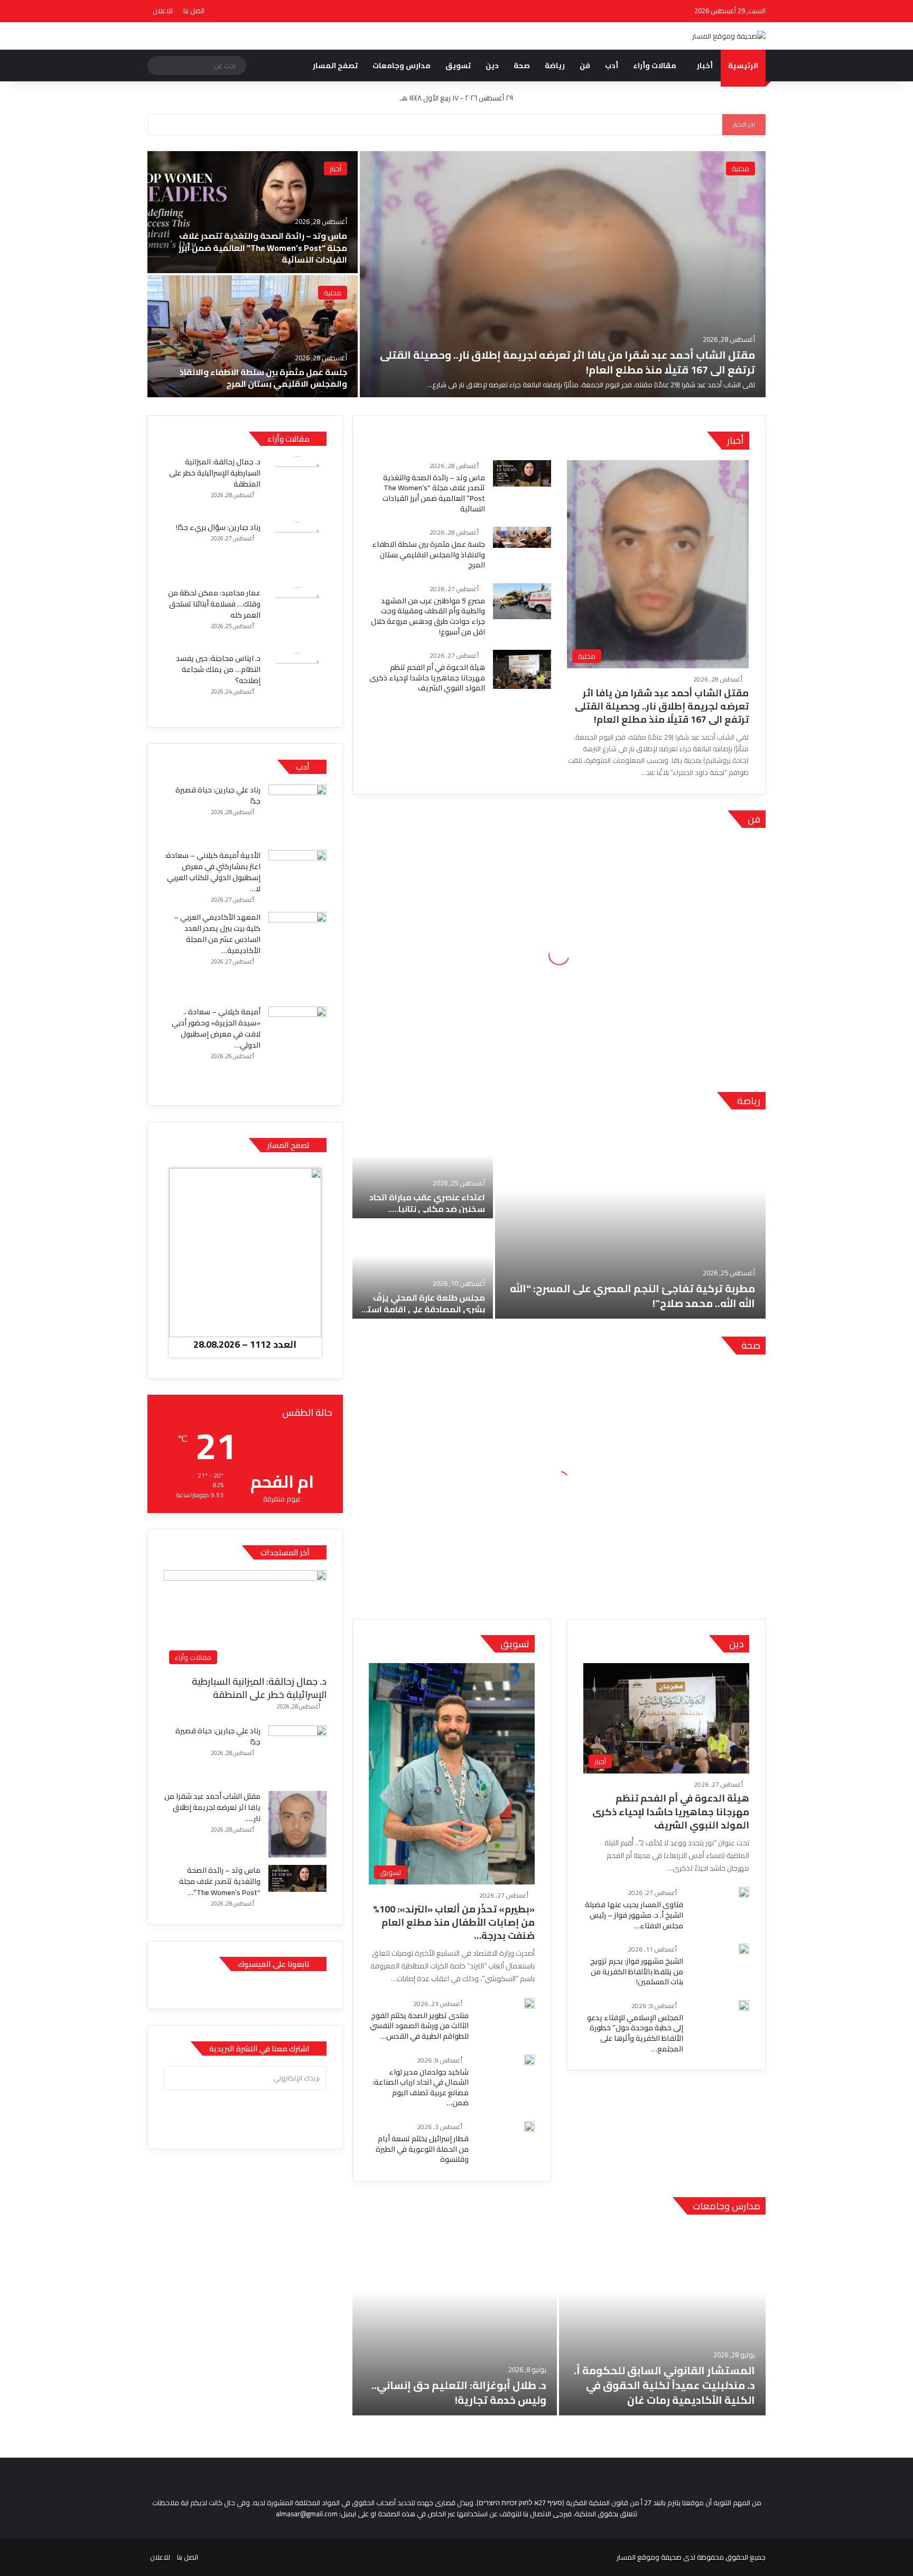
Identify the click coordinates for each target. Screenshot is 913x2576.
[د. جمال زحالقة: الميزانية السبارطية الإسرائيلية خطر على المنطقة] (297, 486)
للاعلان (163, 11)
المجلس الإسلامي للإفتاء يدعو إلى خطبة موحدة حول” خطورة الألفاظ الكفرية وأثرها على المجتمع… (635, 2033)
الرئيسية (743, 66)
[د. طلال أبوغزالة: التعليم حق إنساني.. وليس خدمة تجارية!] (455, 2320)
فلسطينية (415, 441)
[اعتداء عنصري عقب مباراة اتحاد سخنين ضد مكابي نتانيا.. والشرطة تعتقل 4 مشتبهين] (423, 1169)
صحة (522, 66)
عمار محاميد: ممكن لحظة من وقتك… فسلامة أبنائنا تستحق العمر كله (214, 604)
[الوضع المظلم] (647, 11)
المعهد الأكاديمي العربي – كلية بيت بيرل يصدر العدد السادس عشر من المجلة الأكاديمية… (217, 934)
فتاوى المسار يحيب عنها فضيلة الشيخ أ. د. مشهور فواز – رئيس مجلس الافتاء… (634, 1915)
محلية (740, 169)
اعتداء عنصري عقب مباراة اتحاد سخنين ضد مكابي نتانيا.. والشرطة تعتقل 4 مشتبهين (427, 1209)
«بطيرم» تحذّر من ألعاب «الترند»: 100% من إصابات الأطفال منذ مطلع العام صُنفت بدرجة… (454, 1922)
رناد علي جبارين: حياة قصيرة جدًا (218, 795)
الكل (478, 441)
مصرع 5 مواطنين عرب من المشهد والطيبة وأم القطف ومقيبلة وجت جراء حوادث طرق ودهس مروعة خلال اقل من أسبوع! (428, 616)
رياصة (749, 1101)
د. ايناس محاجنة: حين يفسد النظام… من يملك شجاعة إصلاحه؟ (218, 669)
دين (492, 66)
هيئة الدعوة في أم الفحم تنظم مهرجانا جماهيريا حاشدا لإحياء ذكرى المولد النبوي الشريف (427, 678)
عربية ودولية (449, 441)
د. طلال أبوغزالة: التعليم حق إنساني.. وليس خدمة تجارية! (459, 2392)
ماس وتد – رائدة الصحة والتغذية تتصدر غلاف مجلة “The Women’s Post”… (220, 1881)
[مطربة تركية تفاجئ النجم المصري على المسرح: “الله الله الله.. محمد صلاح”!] (630, 1219)
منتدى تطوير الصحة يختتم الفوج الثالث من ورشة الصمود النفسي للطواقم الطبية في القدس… (419, 2026)
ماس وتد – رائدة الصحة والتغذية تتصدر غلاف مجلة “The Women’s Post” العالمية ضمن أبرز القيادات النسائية (263, 248)
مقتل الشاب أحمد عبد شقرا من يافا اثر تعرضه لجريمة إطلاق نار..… (212, 1807)
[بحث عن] (158, 66)
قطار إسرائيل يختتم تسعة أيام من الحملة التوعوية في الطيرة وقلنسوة (422, 2149)
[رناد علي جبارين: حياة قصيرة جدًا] (297, 814)
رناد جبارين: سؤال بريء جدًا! (218, 527)
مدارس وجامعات (402, 66)
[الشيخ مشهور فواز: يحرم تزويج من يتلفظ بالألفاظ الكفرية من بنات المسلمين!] (744, 1949)
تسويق (458, 66)
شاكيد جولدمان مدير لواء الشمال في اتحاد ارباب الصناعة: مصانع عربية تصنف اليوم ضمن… (421, 2088)
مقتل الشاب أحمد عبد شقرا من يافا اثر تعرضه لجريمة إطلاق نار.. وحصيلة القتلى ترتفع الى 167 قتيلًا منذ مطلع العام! (567, 362)
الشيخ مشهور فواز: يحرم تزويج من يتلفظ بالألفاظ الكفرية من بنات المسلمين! (637, 1971)
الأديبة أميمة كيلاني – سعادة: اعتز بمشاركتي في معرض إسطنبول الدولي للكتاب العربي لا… (213, 872)
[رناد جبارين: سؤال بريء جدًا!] (297, 551)
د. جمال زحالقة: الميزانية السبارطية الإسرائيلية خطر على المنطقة (215, 473)
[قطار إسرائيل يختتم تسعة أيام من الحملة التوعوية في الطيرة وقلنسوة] (529, 2126)
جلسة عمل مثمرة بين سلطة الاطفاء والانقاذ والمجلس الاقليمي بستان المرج (263, 378)
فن (585, 66)
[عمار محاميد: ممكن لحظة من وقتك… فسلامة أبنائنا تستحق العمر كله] (297, 617)
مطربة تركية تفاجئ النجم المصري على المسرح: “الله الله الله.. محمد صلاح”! (632, 1296)
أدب (612, 66)
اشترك (245, 2111)
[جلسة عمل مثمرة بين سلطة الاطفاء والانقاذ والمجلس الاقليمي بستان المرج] (253, 336)
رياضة (555, 66)
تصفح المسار (335, 66)
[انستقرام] (663, 11)
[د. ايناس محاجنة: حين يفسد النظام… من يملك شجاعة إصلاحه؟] (297, 682)
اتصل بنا (194, 11)
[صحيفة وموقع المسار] (729, 36)
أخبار (705, 66)
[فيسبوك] (678, 11)
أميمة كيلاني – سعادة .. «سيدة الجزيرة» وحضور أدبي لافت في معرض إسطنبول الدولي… (216, 1028)
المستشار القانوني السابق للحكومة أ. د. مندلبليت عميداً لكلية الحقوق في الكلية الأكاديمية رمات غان (664, 2385)
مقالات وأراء (655, 66)
